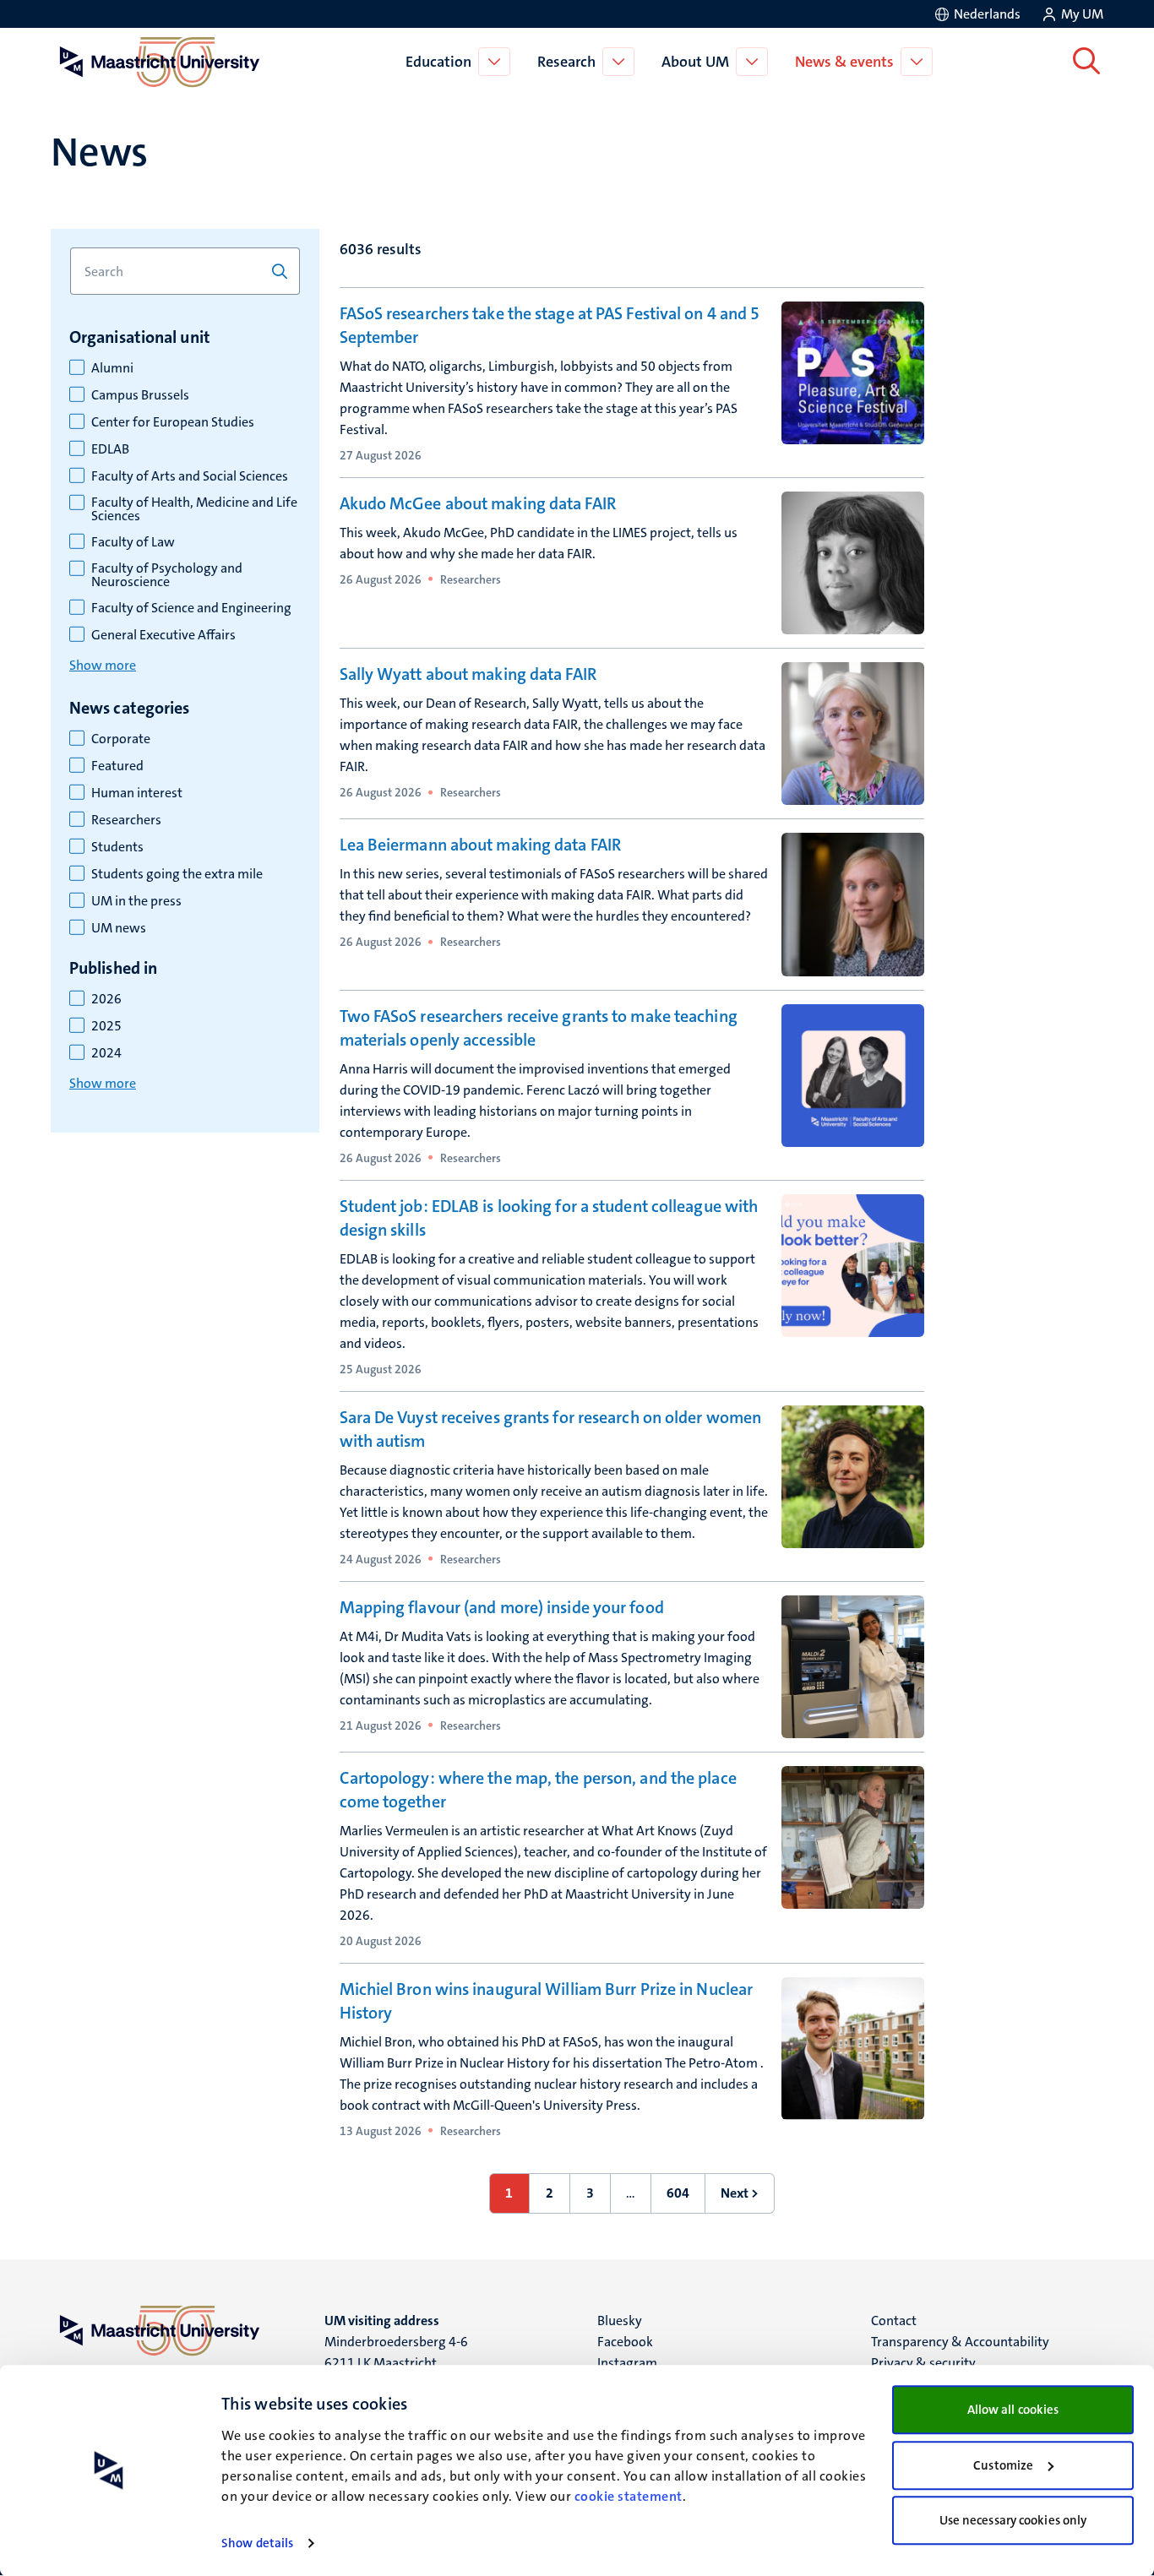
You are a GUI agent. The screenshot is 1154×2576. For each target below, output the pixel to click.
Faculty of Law (133, 542)
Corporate (121, 739)
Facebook (625, 2342)
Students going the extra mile (177, 874)
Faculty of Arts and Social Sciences (190, 476)
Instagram (627, 2363)
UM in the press (136, 901)
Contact (894, 2321)
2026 (106, 999)
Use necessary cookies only (1013, 2520)
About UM (695, 62)
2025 (106, 1026)
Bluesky (620, 2321)
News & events (844, 62)
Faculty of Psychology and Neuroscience (167, 575)
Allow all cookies (1013, 2410)
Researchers (126, 820)
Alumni (112, 368)
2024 (106, 1053)
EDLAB (110, 449)
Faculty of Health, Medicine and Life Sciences (194, 509)
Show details (257, 2543)
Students (117, 847)
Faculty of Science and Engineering (191, 608)
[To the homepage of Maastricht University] (160, 62)
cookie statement (629, 2496)
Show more (103, 665)
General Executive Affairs (163, 635)
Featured (117, 766)
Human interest (137, 793)
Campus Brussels (140, 395)
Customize (1003, 2465)
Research (566, 62)
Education (438, 62)
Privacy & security (923, 2363)
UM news (119, 928)
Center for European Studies (173, 422)
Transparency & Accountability (960, 2342)
